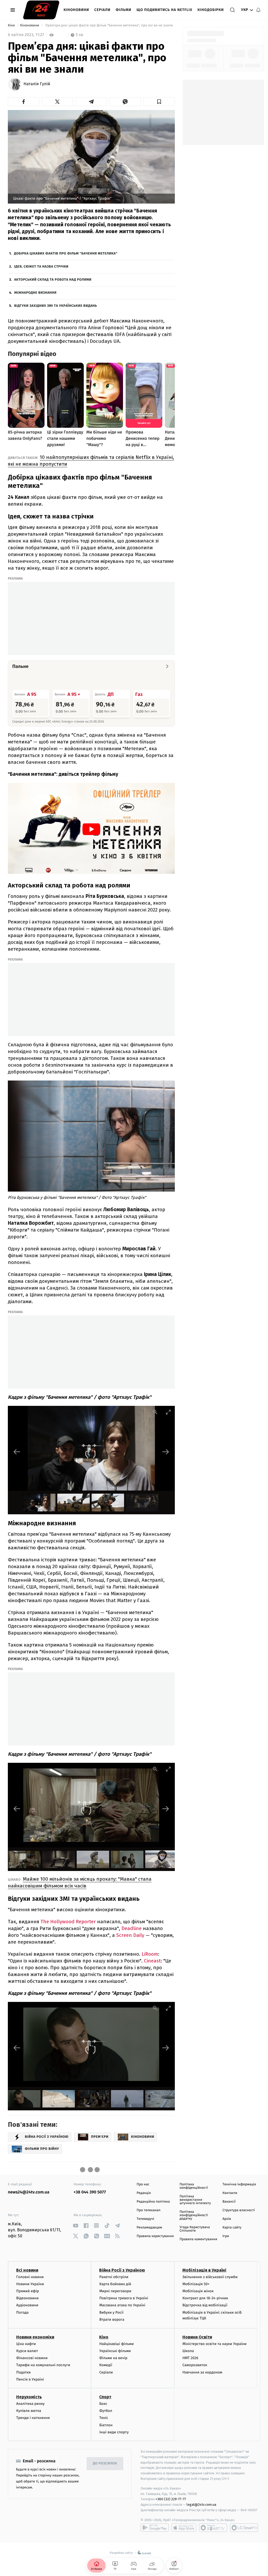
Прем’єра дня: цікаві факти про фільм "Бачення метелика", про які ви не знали (109, 25)
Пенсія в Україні (30, 2379)
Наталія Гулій (37, 84)
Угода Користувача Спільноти (195, 2229)
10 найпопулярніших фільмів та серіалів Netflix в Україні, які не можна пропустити (91, 461)
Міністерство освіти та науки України (214, 2344)
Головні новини (30, 2277)
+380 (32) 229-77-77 (171, 2499)
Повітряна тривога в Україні (124, 2298)
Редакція (144, 2193)
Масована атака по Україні (122, 2305)
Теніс (104, 2418)
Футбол (106, 2411)
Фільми (124, 10)
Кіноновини (76, 10)
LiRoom (150, 1954)
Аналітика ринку (30, 2404)
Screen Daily (130, 1935)
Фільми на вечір (113, 2358)
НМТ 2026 (190, 2358)
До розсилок (105, 2464)
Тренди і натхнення (33, 2418)
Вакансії (229, 2202)
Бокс (103, 2404)
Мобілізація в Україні (204, 2270)
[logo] (41, 10)
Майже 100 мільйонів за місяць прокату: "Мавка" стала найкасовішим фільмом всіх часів (80, 1882)
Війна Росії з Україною (122, 2270)
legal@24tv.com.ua (201, 2505)
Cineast (152, 1961)
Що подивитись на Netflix (164, 10)
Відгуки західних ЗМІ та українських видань (56, 306)
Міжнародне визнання (35, 293)
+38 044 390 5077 (90, 2192)
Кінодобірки (211, 10)
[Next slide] (166, 1452)
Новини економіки (35, 2337)
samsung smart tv (244, 2528)
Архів (227, 2219)
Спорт (105, 2397)
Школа (188, 2351)
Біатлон (106, 2425)
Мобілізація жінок (198, 2291)
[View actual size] (155, 1412)
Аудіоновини (27, 2305)
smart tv (213, 2528)
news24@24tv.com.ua (29, 2192)
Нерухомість (29, 2397)
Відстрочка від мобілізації (205, 2305)
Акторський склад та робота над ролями (53, 280)
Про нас (143, 2184)
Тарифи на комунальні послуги (43, 2365)
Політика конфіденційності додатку (194, 2215)
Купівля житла (29, 2411)
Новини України (30, 2284)
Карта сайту (232, 2228)
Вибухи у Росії (111, 2312)
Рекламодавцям (149, 2228)
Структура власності (239, 2210)
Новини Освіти (197, 2337)
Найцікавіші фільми (116, 2344)
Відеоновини (27, 2298)
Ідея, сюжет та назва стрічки (41, 267)
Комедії (106, 2365)
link (76, 2225)
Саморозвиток (195, 2365)
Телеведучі (145, 2219)
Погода (22, 2312)
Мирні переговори (115, 2291)
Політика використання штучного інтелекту (195, 2200)
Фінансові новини (32, 2358)
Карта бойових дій (115, 2284)
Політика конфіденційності (194, 2186)
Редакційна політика (153, 2202)
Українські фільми (115, 2351)
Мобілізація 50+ (196, 2284)
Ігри (226, 2236)
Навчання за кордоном (202, 2372)
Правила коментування (198, 2239)
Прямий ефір (28, 2291)
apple (184, 2528)
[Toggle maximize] (168, 1412)
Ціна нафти (26, 2344)
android (155, 2528)
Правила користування (155, 2236)
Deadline (132, 1928)
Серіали (102, 10)
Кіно (12, 25)
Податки (23, 2372)
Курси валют (27, 2351)
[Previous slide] (17, 1452)
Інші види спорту (114, 2432)
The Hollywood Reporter (68, 1922)
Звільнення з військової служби (210, 2277)
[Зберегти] (159, 102)
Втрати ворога (112, 2320)
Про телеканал (149, 2210)
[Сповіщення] (258, 10)
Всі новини (27, 2270)
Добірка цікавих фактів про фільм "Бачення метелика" (66, 254)
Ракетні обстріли (114, 2277)
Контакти (230, 2193)
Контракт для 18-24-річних (205, 2298)
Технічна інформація (239, 2184)
